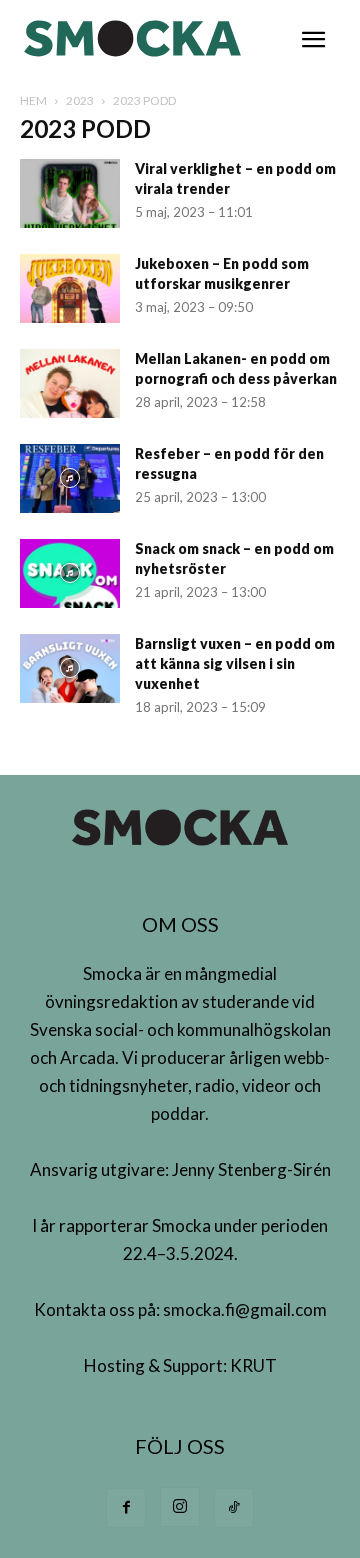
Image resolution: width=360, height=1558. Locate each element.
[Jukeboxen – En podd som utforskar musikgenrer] (70, 288)
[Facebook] (126, 1508)
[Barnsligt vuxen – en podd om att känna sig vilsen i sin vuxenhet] (70, 668)
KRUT (253, 1365)
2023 (80, 100)
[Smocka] (135, 38)
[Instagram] (180, 1507)
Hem (33, 100)
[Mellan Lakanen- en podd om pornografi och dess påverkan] (70, 383)
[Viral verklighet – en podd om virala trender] (70, 193)
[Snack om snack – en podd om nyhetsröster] (70, 573)
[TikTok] (234, 1508)
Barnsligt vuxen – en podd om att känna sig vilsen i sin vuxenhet (235, 663)
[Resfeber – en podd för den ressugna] (70, 478)
